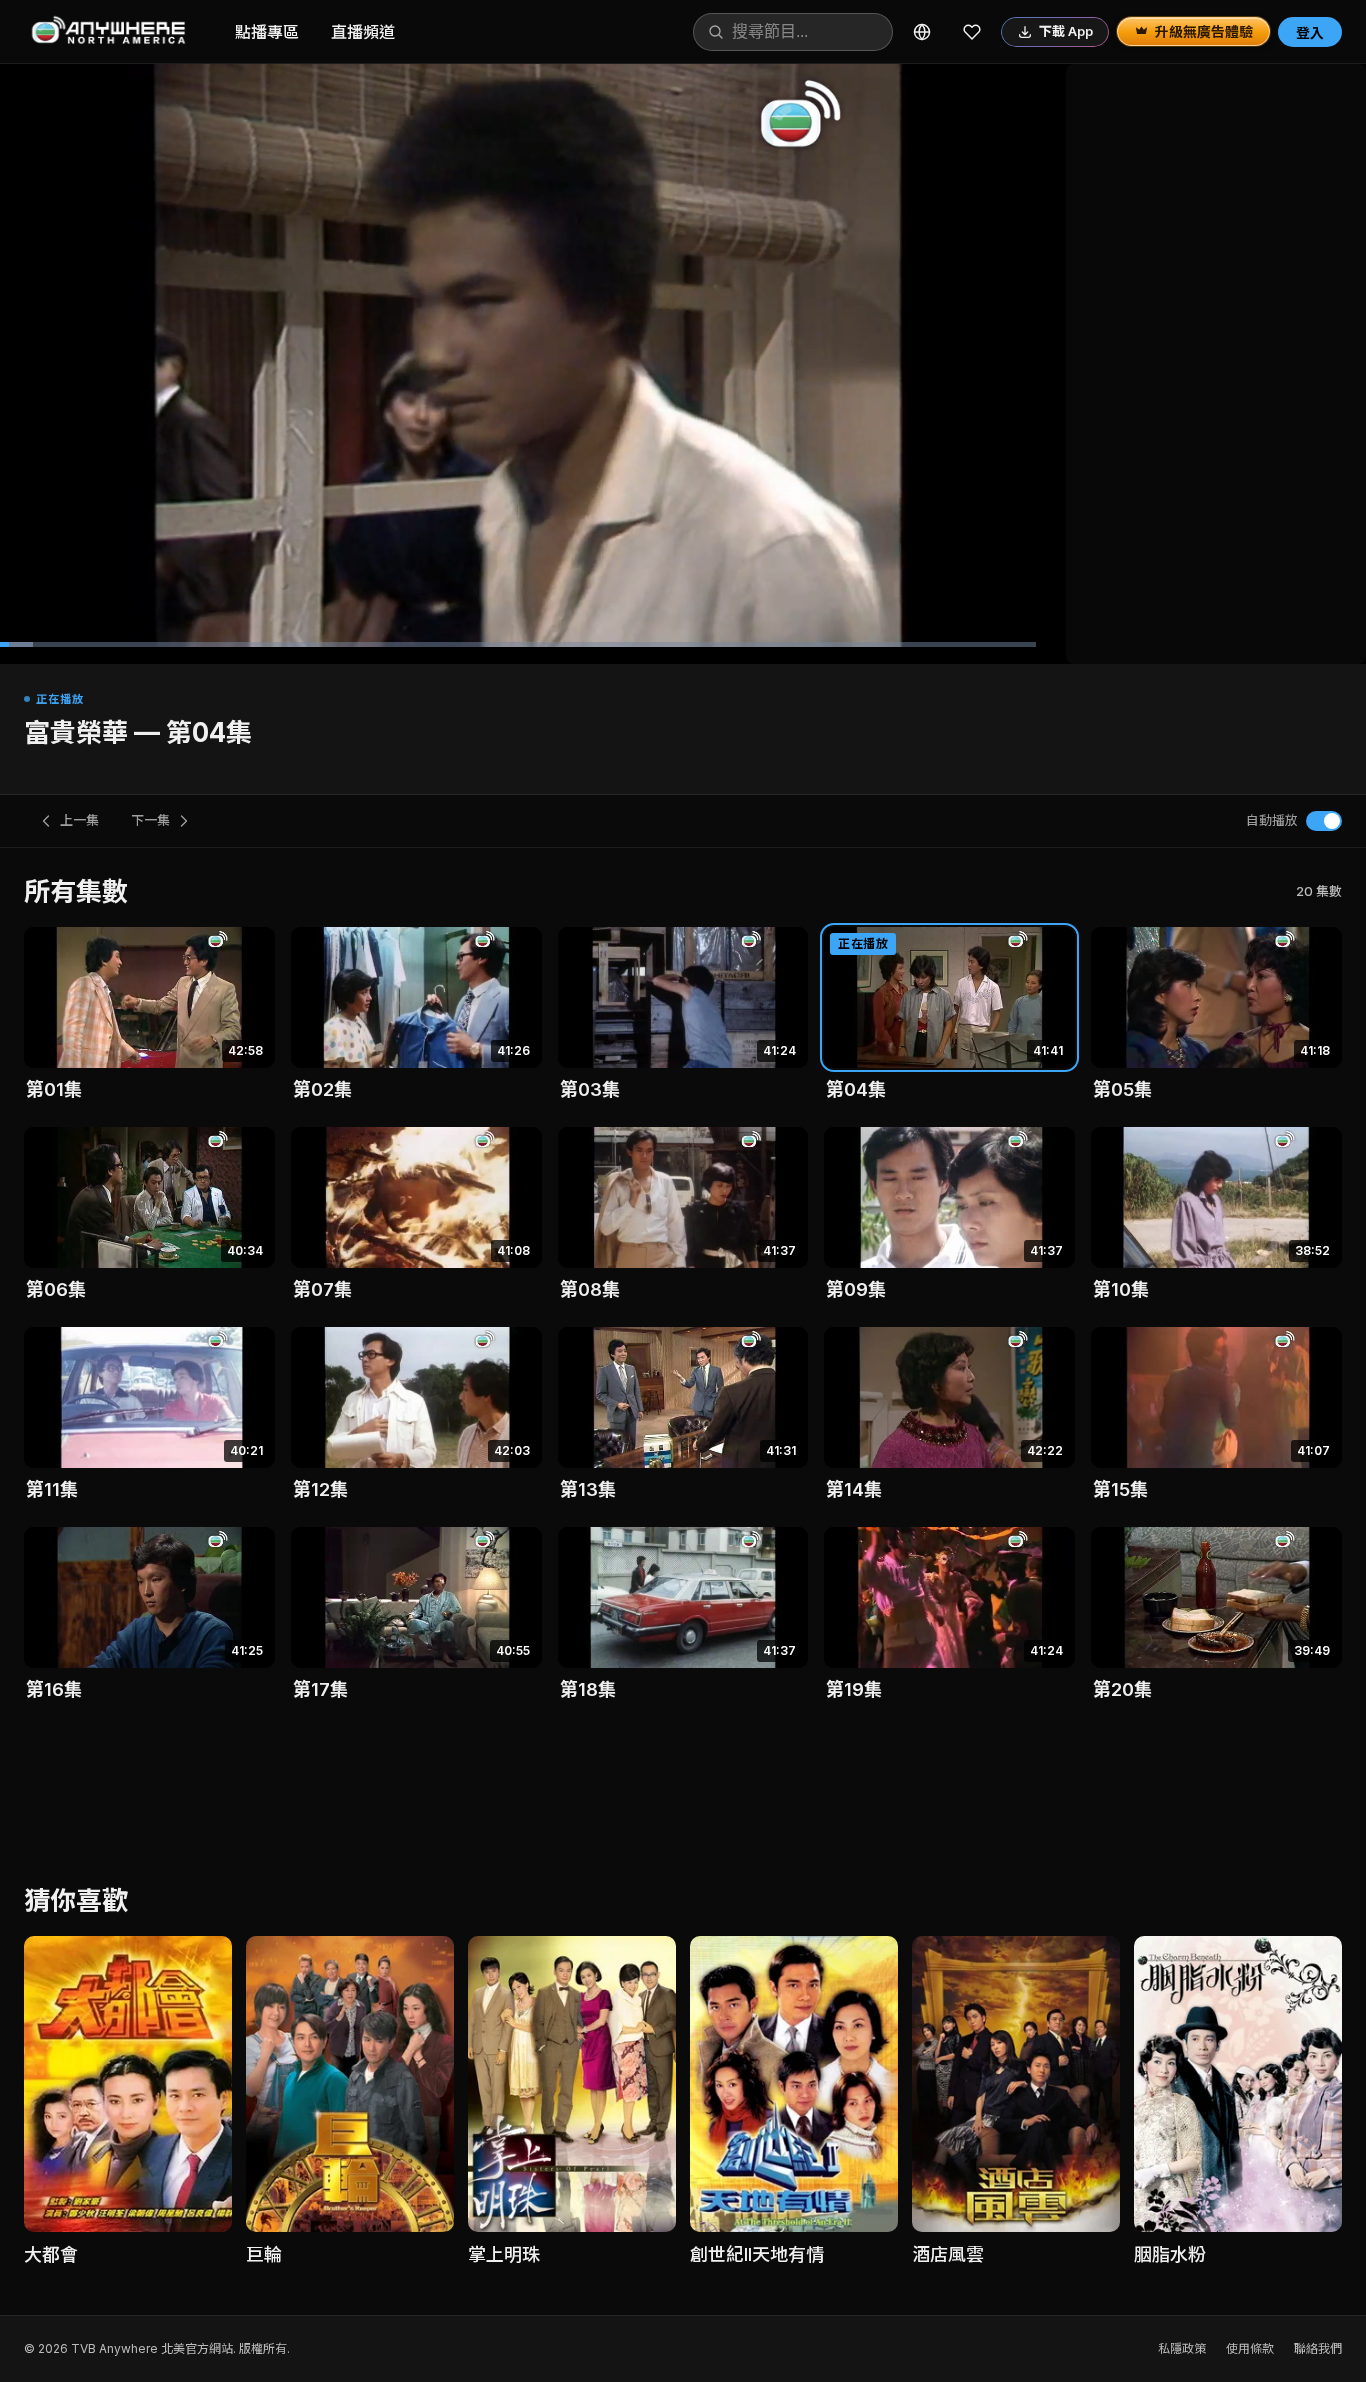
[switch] (1324, 821)
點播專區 (267, 32)
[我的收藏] (972, 32)
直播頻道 (363, 32)
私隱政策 (1182, 2348)
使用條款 (1250, 2348)
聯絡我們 (1318, 2348)
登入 (1310, 32)
